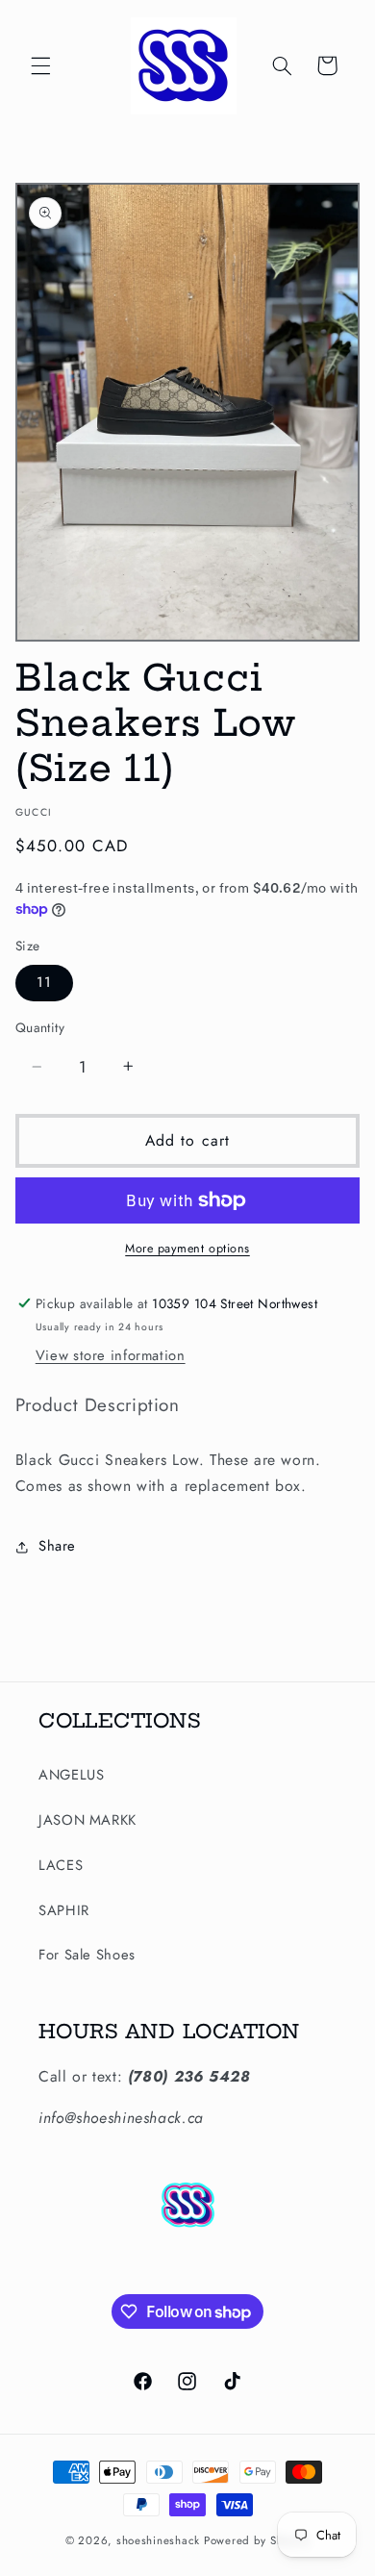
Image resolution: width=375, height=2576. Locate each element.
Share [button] (57, 1546)
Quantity (40, 1027)
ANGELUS (71, 1775)
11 (44, 982)
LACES (61, 1865)
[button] (40, 65)
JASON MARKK (87, 1820)
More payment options (187, 1249)
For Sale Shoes (87, 1955)
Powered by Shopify (257, 2540)
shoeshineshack (158, 2540)
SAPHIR (64, 1910)
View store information (111, 1355)
